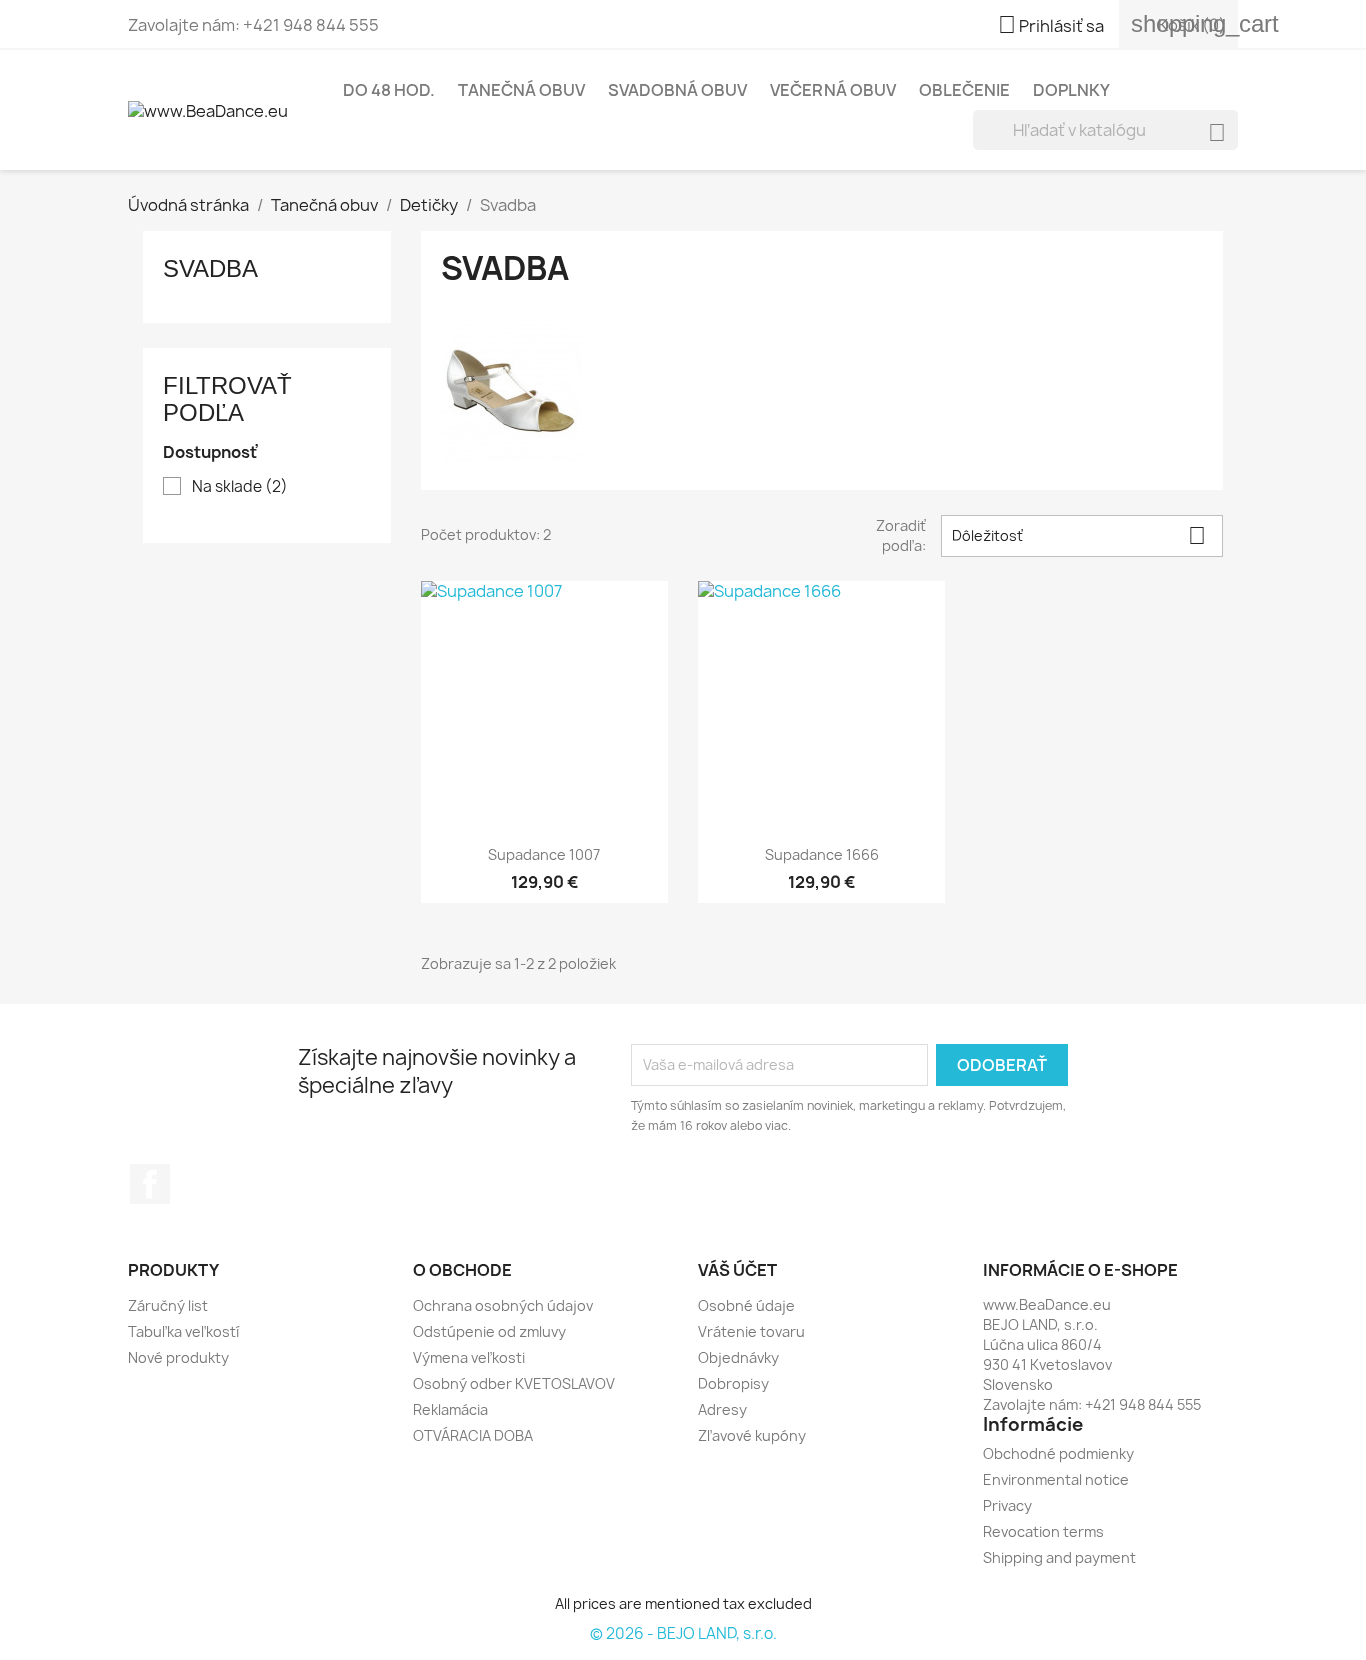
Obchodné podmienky (1058, 1453)
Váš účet (737, 1270)
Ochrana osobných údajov (503, 1305)
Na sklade (240, 487)
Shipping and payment (1059, 1557)
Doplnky (1071, 90)
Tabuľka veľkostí (183, 1331)
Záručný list (168, 1305)
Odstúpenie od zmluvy (489, 1331)
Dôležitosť (1079, 535)
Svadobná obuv (677, 90)
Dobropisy (733, 1383)
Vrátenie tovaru (751, 1331)
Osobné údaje (746, 1305)
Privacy (1007, 1505)
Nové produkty (178, 1357)
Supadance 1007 (544, 854)
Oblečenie (964, 90)
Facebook (150, 1184)
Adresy (722, 1409)
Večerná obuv (833, 90)
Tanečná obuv (521, 90)
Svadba (210, 268)
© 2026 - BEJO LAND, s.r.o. (683, 1633)
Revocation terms (1043, 1531)
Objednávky (738, 1357)
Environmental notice (1056, 1479)
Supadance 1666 (822, 854)
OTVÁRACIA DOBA (473, 1435)
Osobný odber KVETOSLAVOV (514, 1383)
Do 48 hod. (389, 90)
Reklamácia (450, 1409)
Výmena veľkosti (469, 1357)
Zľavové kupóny (752, 1435)
